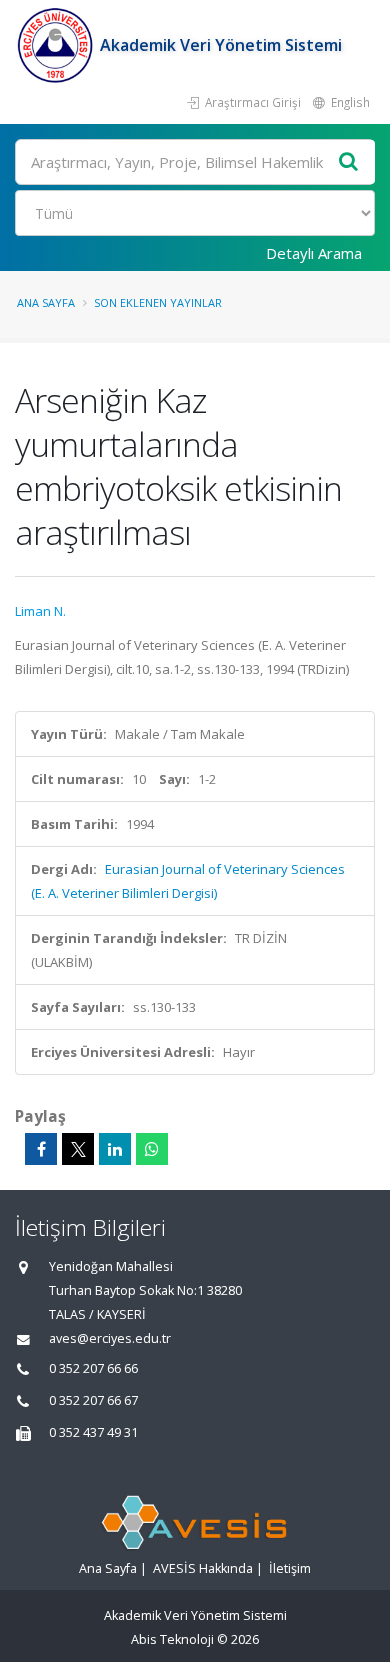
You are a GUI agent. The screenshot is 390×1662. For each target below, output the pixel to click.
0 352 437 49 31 (93, 1432)
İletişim (290, 1568)
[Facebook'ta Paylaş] (41, 1149)
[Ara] (349, 162)
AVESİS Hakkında (203, 1568)
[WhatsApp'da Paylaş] (152, 1149)
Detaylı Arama (314, 253)
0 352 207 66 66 (93, 1368)
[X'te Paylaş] (78, 1149)
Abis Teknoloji (172, 1639)
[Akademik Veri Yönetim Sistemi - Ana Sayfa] (57, 45)
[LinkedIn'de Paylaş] (115, 1149)
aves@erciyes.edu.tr (110, 1338)
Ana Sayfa (46, 302)
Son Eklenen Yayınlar (158, 302)
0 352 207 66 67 (93, 1400)
